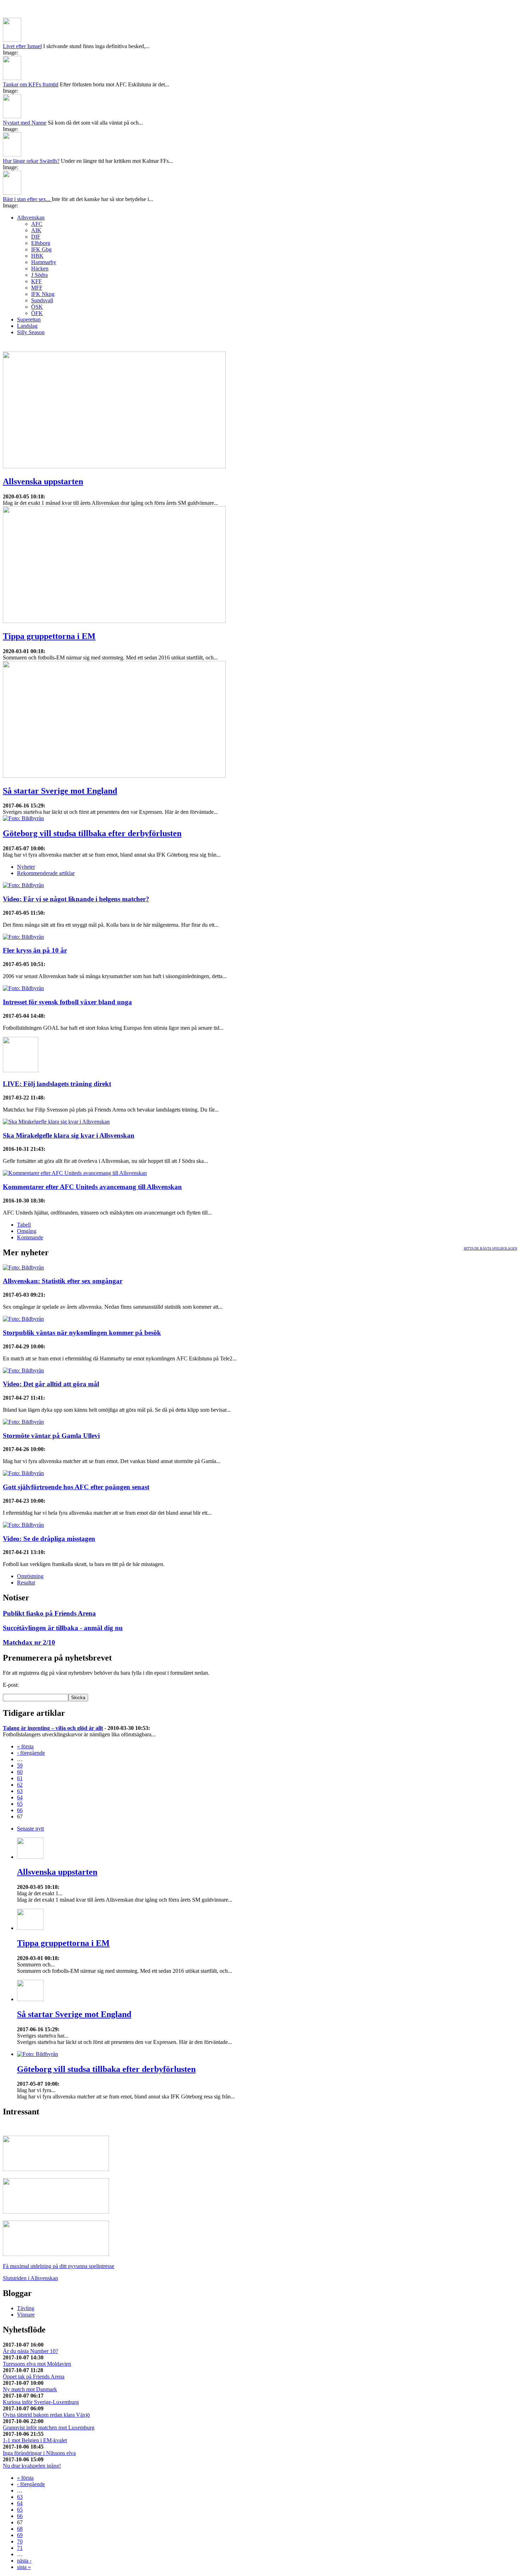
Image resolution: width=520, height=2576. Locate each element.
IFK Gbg (41, 249)
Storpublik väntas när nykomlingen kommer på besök (82, 1333)
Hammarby (44, 262)
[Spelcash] (56, 2169)
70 (20, 2541)
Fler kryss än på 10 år (35, 950)
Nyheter (26, 867)
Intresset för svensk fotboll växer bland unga (67, 1002)
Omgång (27, 1231)
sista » (24, 2567)
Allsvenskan (31, 218)
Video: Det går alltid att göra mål (51, 1384)
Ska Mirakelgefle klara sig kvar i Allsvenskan (69, 1135)
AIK (36, 230)
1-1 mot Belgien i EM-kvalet (35, 2440)
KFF (36, 281)
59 (20, 1766)
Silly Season (31, 332)
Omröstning (30, 1576)
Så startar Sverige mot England (60, 791)
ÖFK (37, 313)
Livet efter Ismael (22, 46)
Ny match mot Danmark (30, 2389)
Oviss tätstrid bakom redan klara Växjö (46, 2415)
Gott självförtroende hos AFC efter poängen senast (76, 1487)
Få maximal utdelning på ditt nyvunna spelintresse (59, 2266)
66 (20, 1810)
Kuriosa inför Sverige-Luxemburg (41, 2402)
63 (20, 1791)
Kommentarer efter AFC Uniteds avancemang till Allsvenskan (92, 1187)
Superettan (29, 319)
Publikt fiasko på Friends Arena (49, 1613)
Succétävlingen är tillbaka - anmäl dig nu (63, 1628)
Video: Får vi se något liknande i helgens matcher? (76, 899)
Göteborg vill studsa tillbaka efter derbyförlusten (92, 833)
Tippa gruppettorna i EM (49, 636)
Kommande (30, 1237)
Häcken (40, 269)
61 (20, 1778)
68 (20, 2529)
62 (20, 1785)
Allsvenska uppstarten (43, 481)
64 (20, 1797)
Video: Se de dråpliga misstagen (49, 1539)
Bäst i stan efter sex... (27, 199)
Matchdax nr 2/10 (29, 1642)
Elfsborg (41, 243)
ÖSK (37, 307)
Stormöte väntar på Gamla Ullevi (51, 1436)
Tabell (24, 1225)
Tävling (26, 2308)
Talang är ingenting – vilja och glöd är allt (53, 1728)
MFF (37, 288)
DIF (36, 237)
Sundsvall (42, 300)
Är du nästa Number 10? (30, 2351)
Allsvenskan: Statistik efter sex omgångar (63, 1281)
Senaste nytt (30, 1829)
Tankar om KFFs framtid (31, 84)
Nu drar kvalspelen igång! (32, 2466)
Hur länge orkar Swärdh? (31, 161)
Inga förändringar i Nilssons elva (39, 2453)
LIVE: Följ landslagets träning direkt (57, 1084)
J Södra (39, 275)
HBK (37, 256)
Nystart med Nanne (25, 123)
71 (20, 2548)
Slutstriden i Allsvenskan (30, 2278)
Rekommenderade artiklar (46, 873)
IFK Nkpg (43, 294)
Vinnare (26, 2315)
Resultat (26, 1583)
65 (20, 1804)
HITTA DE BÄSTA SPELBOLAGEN (490, 1248)
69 (20, 2535)
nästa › (24, 2561)
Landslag (27, 326)
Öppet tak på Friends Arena (34, 2377)
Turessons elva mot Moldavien (37, 2364)
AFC (37, 224)
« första (25, 1746)
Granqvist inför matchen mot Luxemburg (49, 2428)
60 (20, 1772)
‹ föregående (31, 1753)
